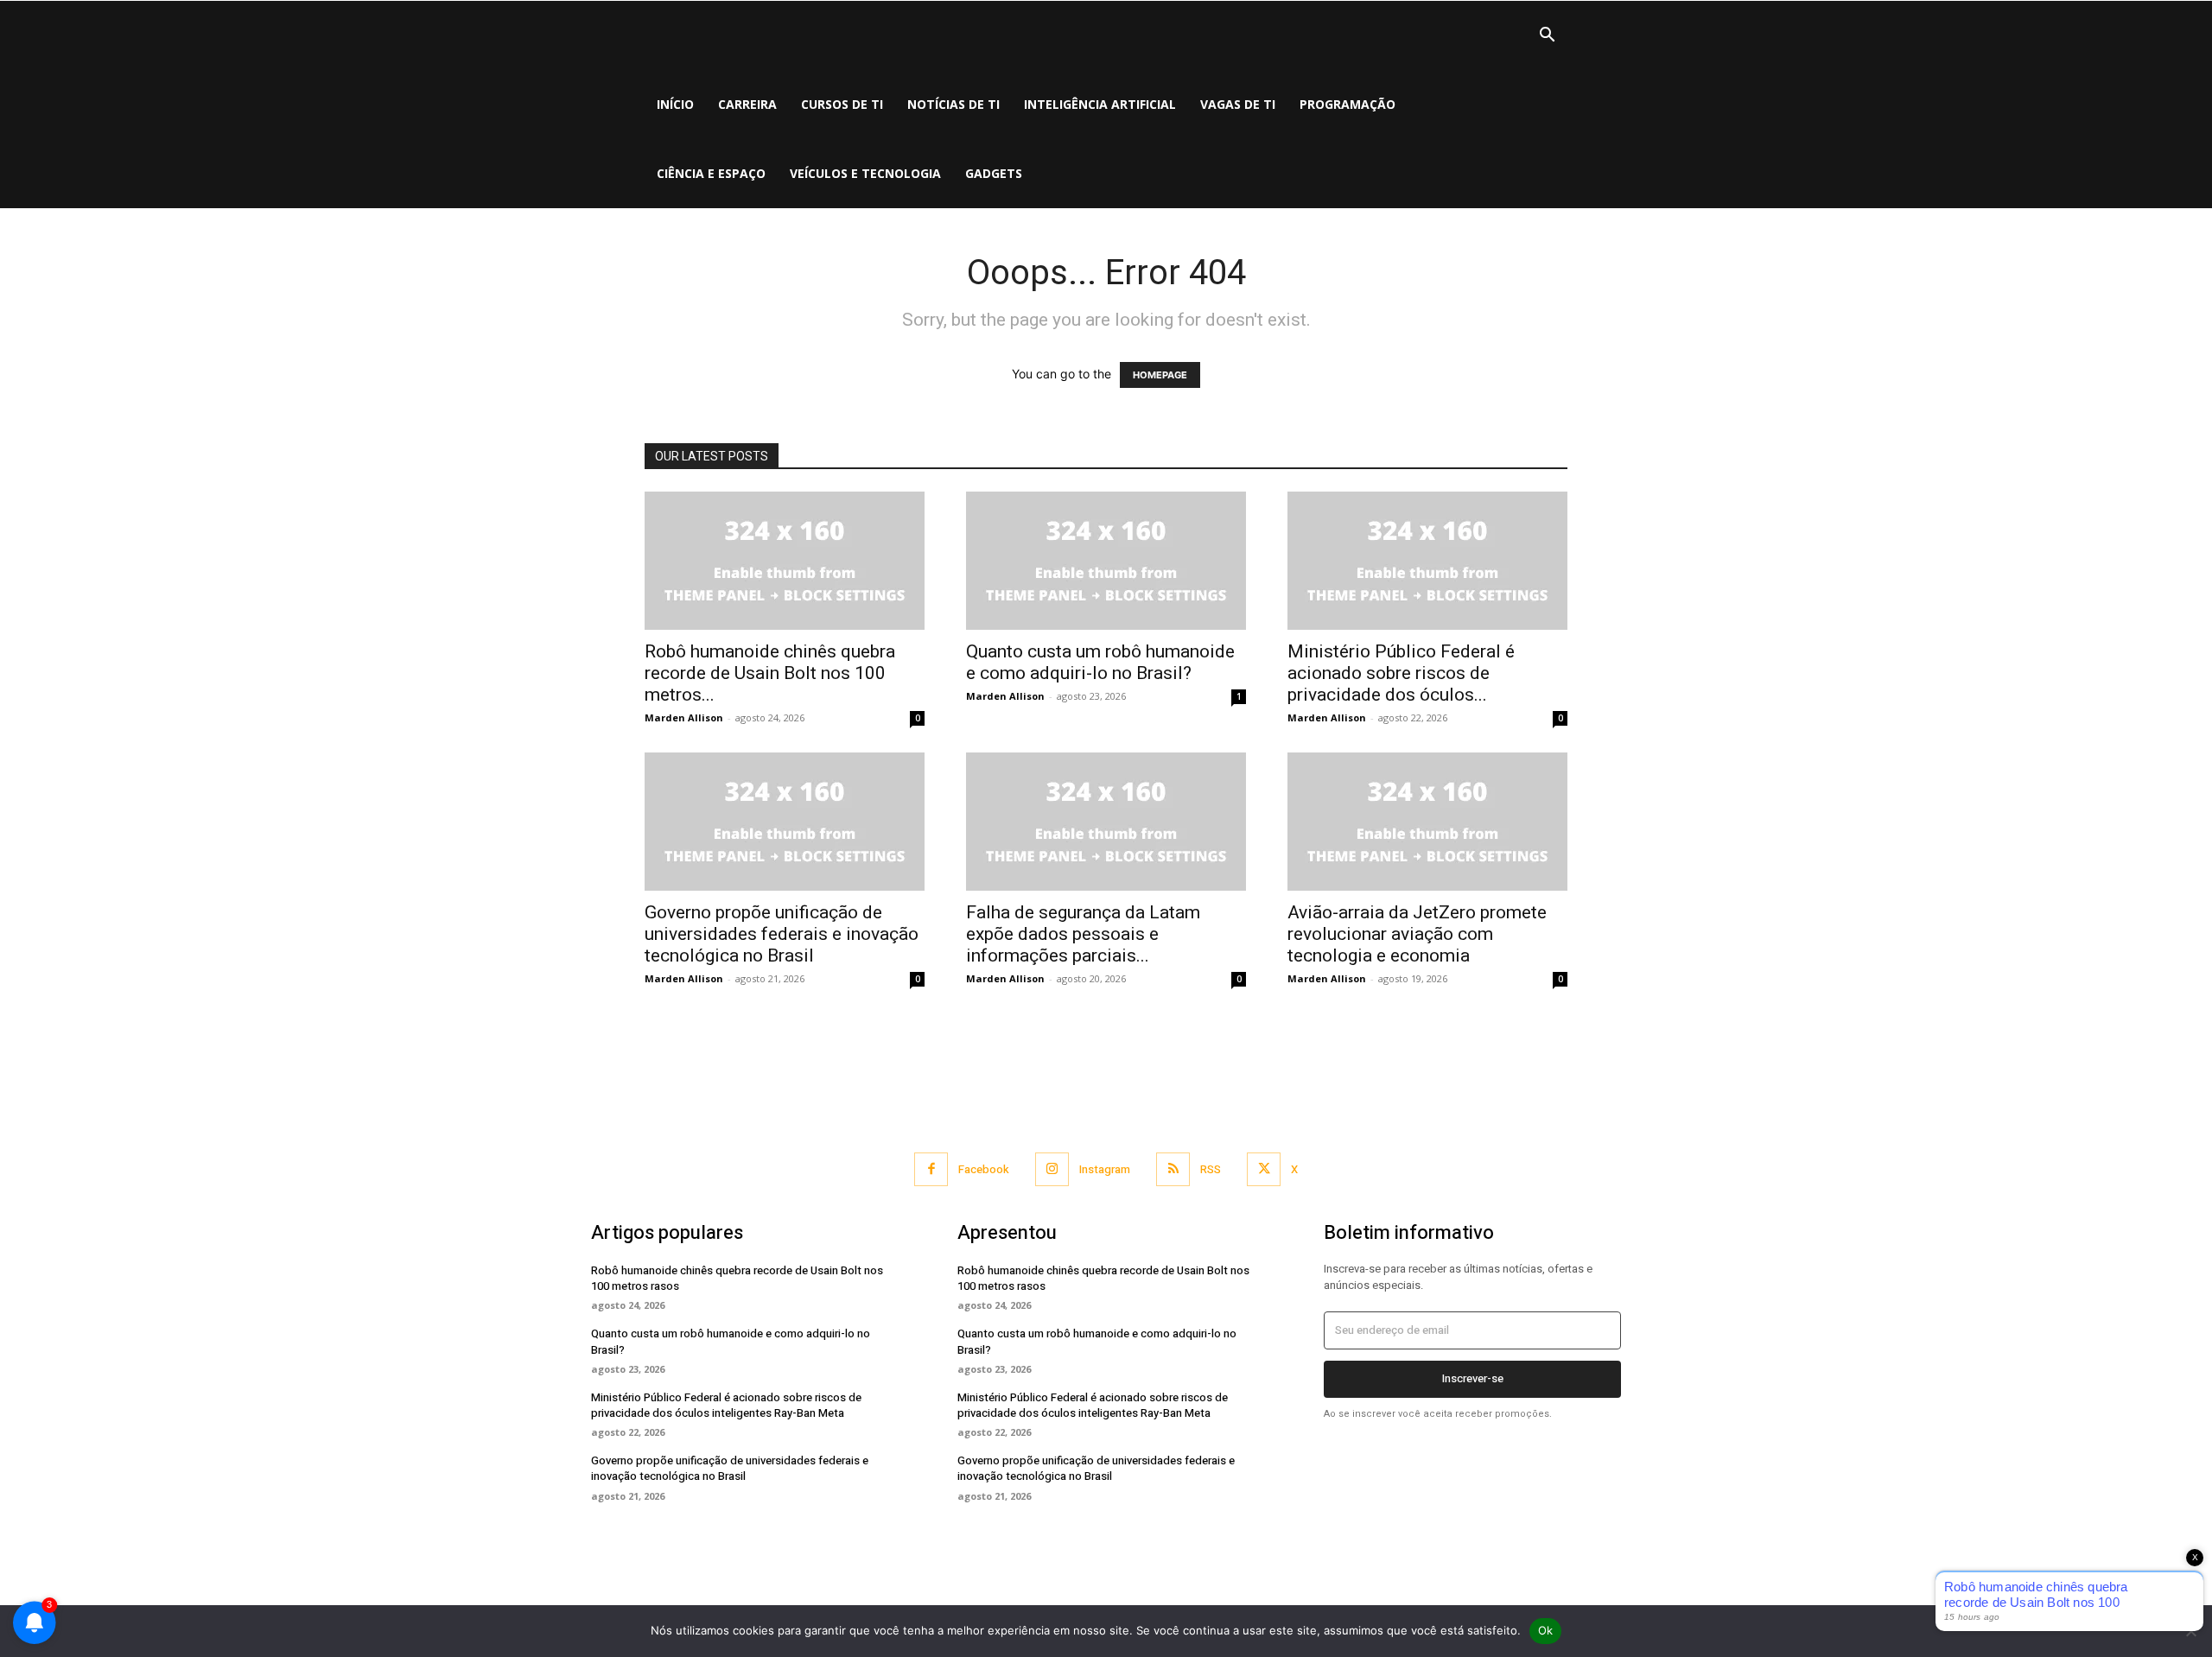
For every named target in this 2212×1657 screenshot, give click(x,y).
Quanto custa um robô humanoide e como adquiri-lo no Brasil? (1100, 662)
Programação (1348, 104)
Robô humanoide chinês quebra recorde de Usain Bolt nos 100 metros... (770, 673)
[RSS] (1173, 1169)
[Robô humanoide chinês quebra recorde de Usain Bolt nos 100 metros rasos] (785, 561)
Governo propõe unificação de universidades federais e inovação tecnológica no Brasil (782, 934)
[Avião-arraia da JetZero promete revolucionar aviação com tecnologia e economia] (1427, 822)
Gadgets (994, 173)
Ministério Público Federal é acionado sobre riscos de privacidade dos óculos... (1401, 673)
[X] (1264, 1169)
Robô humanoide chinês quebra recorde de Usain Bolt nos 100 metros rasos (737, 1278)
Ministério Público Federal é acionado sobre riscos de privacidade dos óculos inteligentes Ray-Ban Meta (726, 1405)
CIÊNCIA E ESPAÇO (711, 173)
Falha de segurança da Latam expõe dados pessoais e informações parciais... (1083, 934)
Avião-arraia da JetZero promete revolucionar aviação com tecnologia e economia (1417, 934)
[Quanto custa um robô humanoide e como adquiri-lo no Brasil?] (1106, 561)
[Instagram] (1052, 1169)
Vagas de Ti (1238, 104)
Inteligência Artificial (1100, 104)
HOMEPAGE (1160, 375)
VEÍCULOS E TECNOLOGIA (865, 173)
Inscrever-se (1473, 1378)
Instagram (1105, 1169)
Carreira (747, 104)
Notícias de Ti (953, 104)
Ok (1546, 1630)
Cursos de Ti (842, 104)
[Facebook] (931, 1169)
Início (675, 104)
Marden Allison (684, 717)
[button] (1547, 37)
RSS (1211, 1169)
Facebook (984, 1169)
